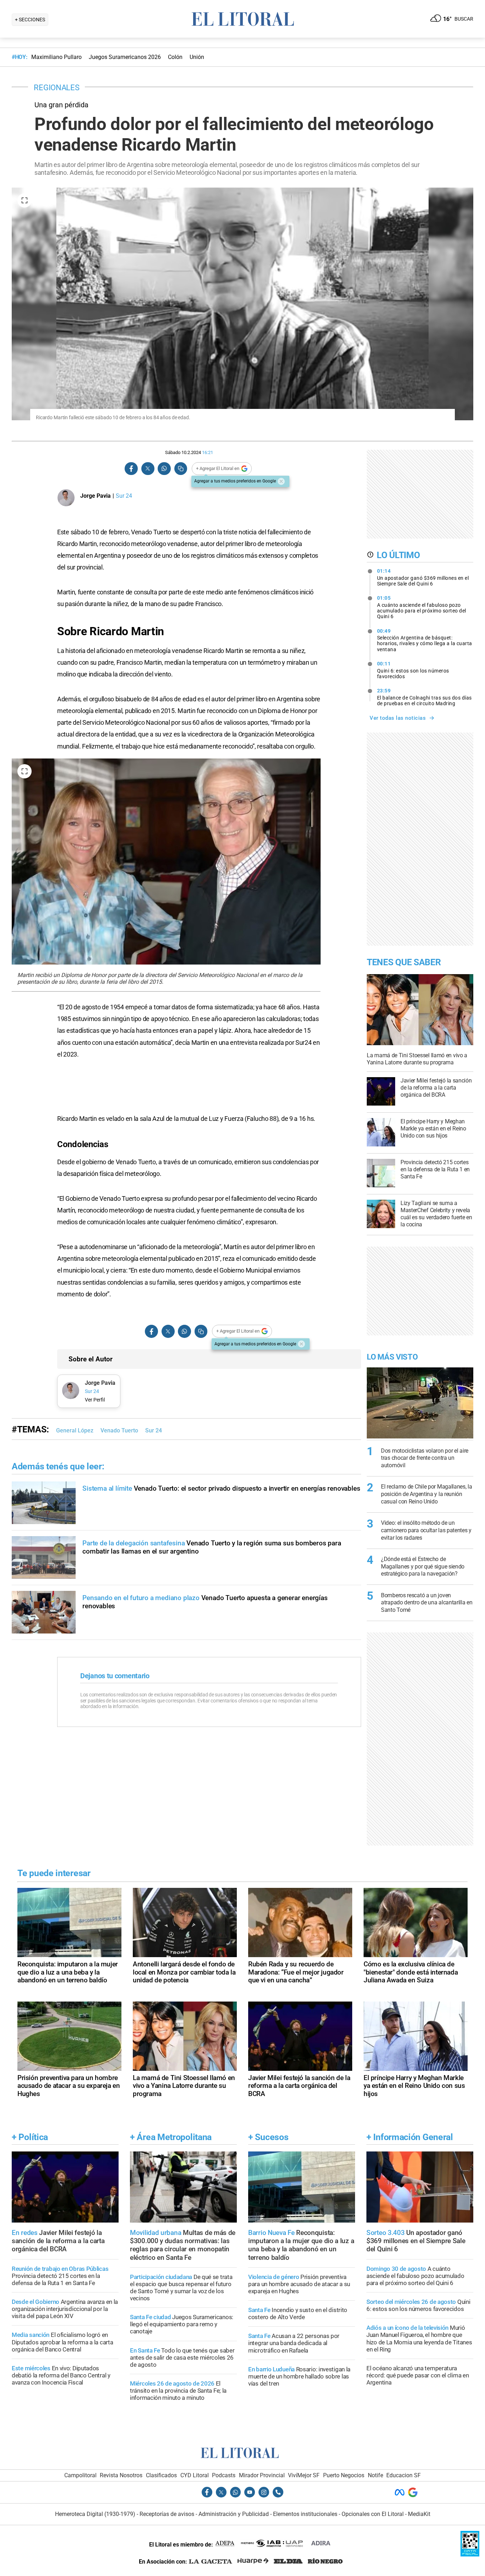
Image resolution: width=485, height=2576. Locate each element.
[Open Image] (24, 200)
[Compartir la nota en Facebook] (131, 469)
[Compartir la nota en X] (148, 469)
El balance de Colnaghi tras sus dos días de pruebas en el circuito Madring (424, 697)
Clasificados (161, 2475)
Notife (375, 2475)
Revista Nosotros (121, 2475)
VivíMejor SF (304, 2475)
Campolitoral (80, 2475)
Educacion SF (404, 2475)
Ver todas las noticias (398, 718)
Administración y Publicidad (234, 2514)
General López (75, 1430)
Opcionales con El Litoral (373, 2514)
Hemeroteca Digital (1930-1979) (95, 2514)
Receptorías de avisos (167, 2514)
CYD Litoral (195, 2475)
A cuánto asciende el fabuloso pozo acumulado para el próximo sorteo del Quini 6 (422, 607)
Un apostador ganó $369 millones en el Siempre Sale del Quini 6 (423, 577)
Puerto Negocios (344, 2475)
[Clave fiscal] (470, 2555)
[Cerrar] (281, 481)
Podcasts (224, 2475)
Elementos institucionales (305, 2514)
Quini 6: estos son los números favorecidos (413, 670)
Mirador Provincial (262, 2475)
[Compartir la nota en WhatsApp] (164, 469)
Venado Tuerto (119, 1430)
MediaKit (419, 2514)
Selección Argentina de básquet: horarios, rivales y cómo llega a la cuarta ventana (425, 640)
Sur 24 (154, 1430)
